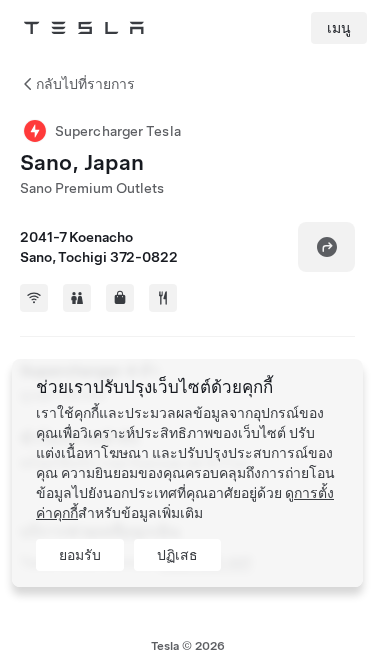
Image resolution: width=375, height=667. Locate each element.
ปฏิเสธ (177, 555)
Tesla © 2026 (188, 646)
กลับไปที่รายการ (85, 84)
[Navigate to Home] (84, 28)
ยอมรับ (80, 555)
